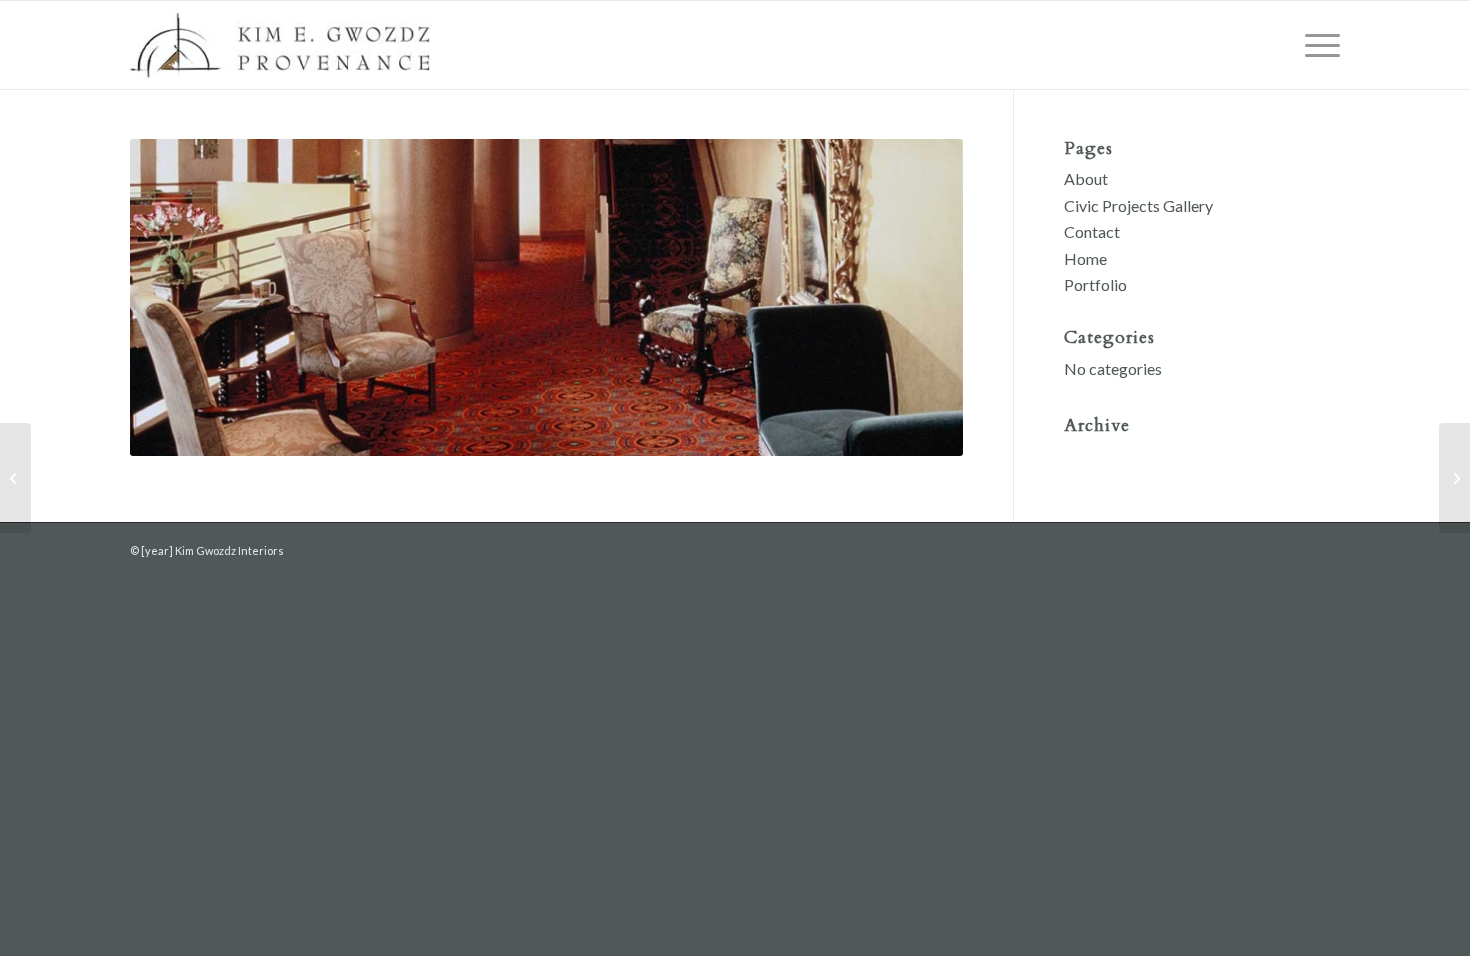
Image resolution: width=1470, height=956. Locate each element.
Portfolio (1095, 284)
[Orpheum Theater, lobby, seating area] (1454, 478)
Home (1085, 258)
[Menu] (1316, 45)
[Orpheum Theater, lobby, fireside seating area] (15, 478)
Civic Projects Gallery (1138, 205)
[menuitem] (1316, 45)
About (1086, 178)
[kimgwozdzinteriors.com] (280, 45)
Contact (1092, 231)
